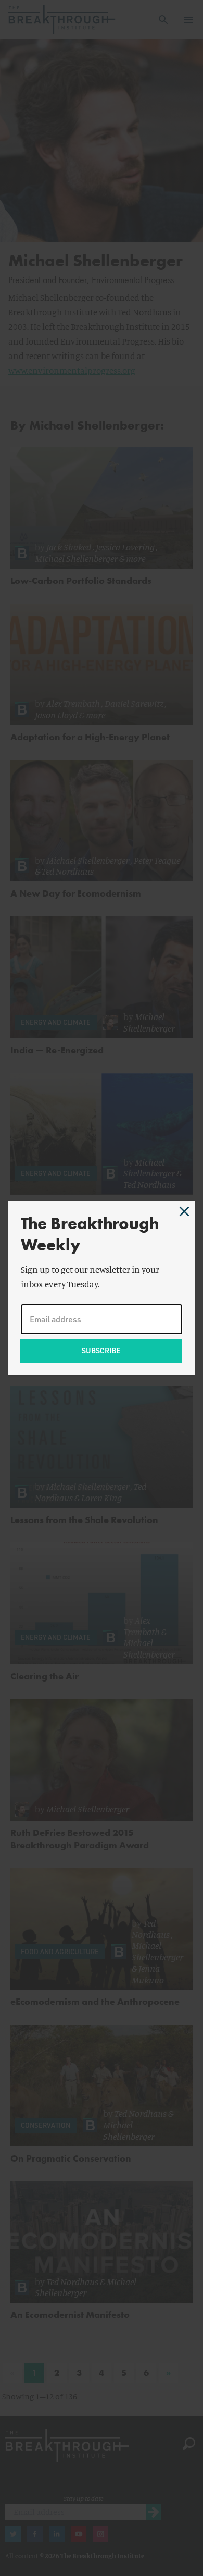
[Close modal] (184, 1211)
